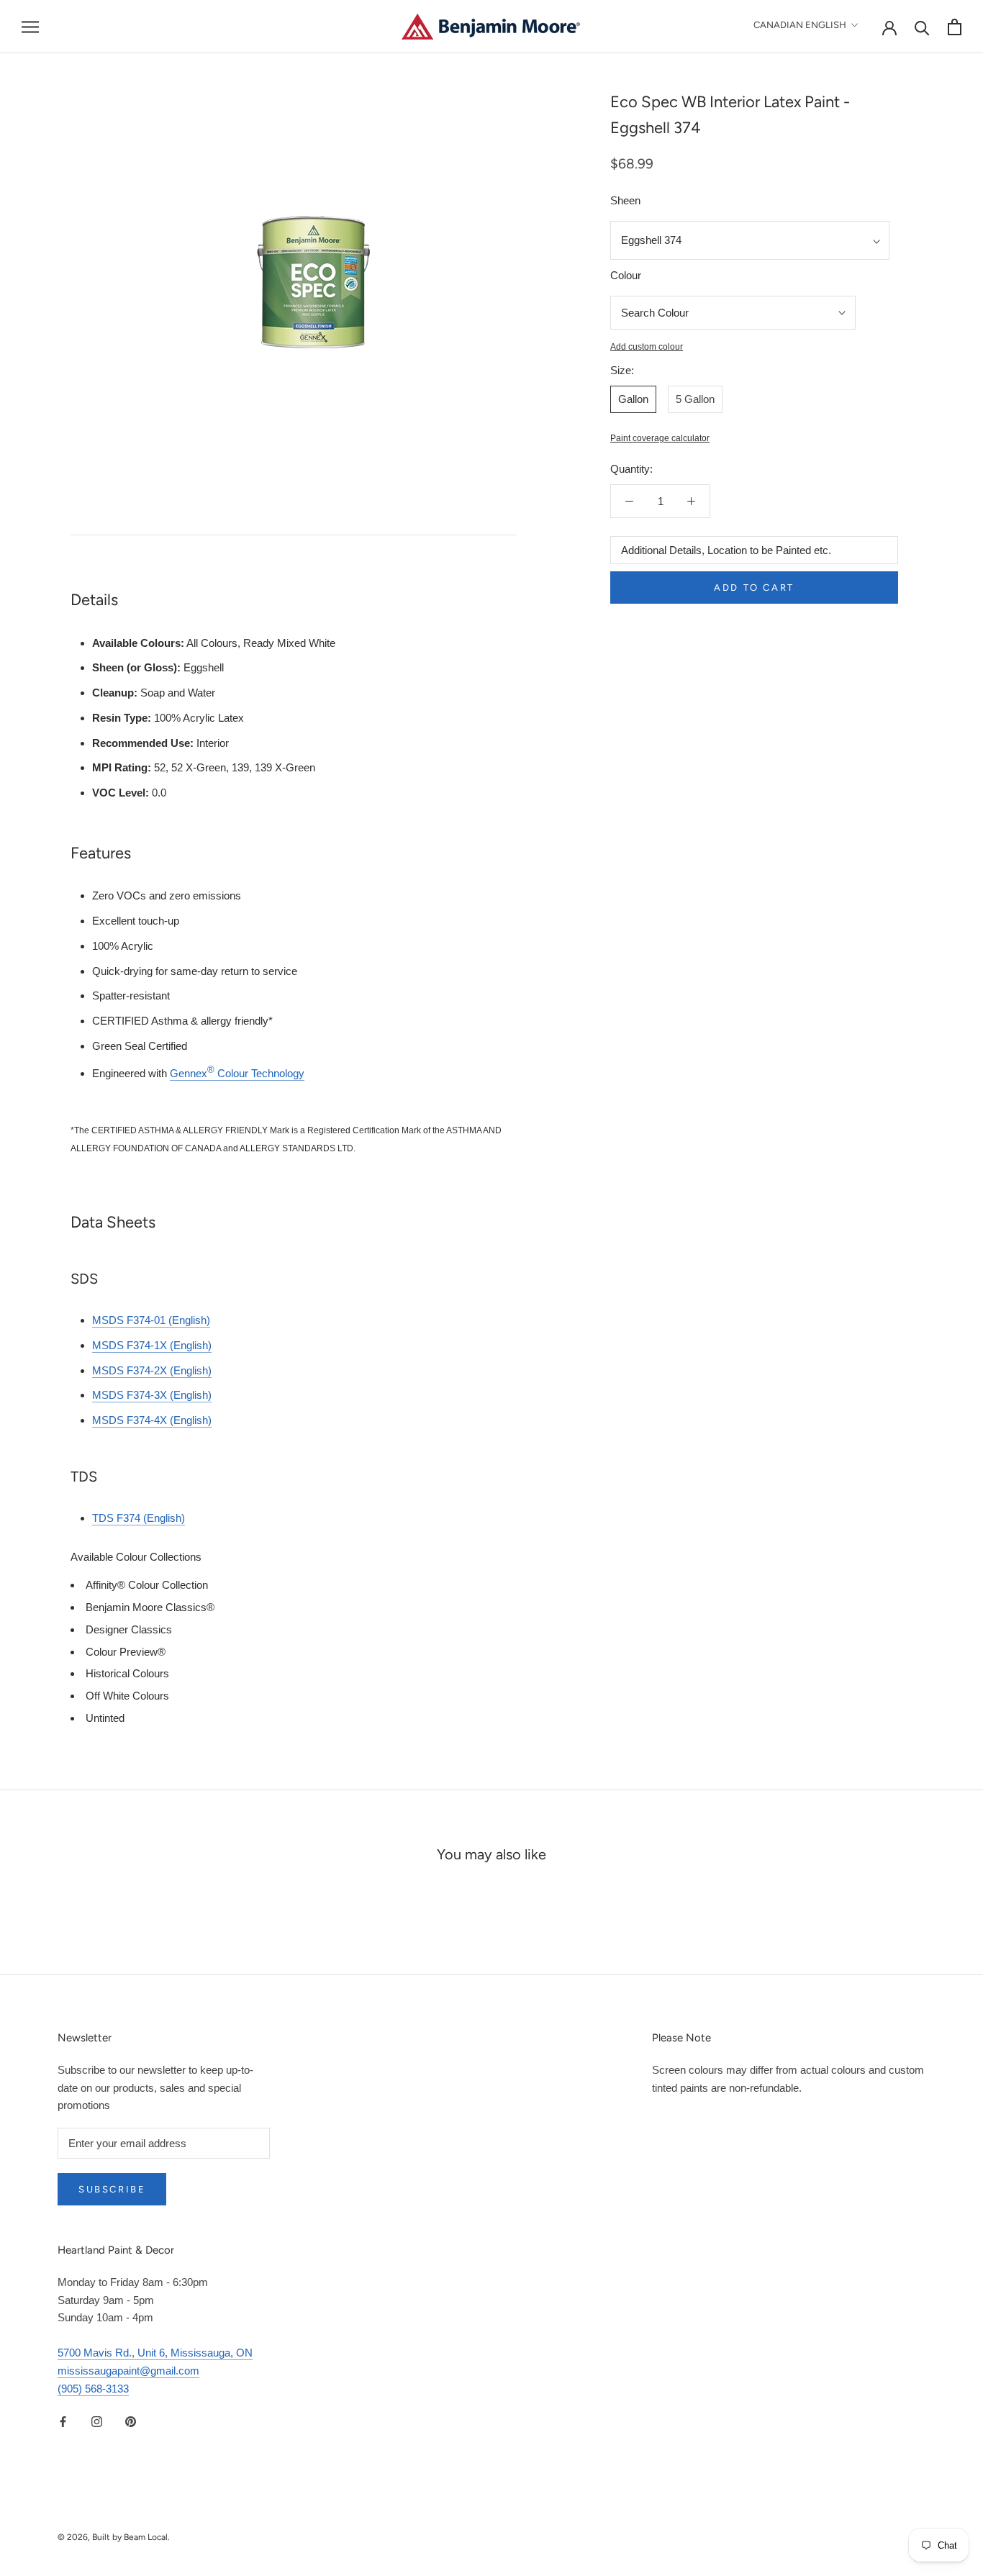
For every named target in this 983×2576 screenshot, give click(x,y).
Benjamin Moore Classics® (150, 1607)
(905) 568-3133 (93, 2389)
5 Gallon (695, 399)
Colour (626, 275)
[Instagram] (97, 2421)
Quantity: (631, 469)
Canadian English (800, 25)
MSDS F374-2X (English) (152, 1370)
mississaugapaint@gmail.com (128, 2371)
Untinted (105, 1718)
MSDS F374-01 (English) (151, 1320)
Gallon (633, 399)
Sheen (625, 200)
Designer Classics (129, 1629)
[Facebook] (63, 2421)
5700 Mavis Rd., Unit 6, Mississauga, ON (155, 2353)
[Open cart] (955, 27)
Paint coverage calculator (660, 438)
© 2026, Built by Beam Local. (114, 2537)
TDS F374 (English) (139, 1518)
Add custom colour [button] (647, 347)
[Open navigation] (30, 27)
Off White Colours (127, 1696)
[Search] (922, 27)
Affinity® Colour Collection (147, 1585)
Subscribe (112, 2189)
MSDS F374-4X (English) (152, 1420)
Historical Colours (127, 1673)
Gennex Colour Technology (237, 1073)
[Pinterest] (131, 2421)
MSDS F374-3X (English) (152, 1395)
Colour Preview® (126, 1652)
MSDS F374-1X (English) (152, 1345)
